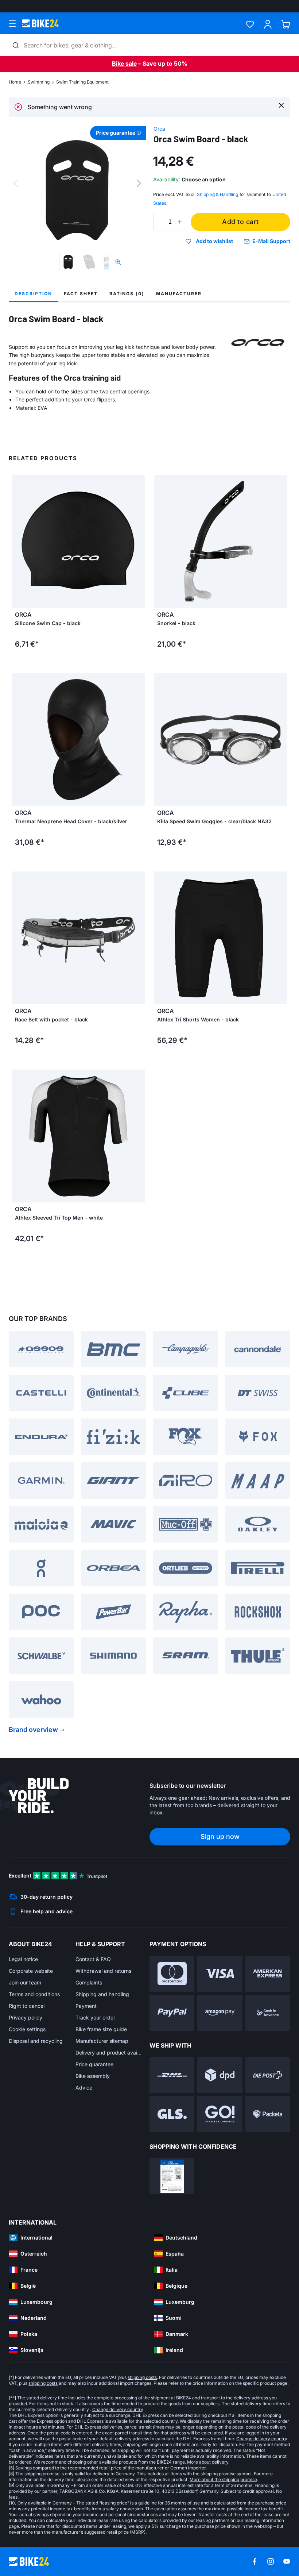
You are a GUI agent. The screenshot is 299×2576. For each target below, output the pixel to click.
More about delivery (208, 2462)
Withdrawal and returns (103, 1971)
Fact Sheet (81, 294)
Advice (84, 2088)
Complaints (89, 1982)
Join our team (25, 1982)
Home (15, 82)
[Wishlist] (250, 24)
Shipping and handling (102, 1994)
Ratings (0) (127, 294)
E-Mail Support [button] (271, 241)
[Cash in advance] (268, 2013)
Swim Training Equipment (82, 82)
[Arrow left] (19, 542)
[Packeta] (268, 2114)
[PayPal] (172, 2013)
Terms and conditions (34, 1994)
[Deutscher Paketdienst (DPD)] (220, 2075)
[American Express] (268, 1974)
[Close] (281, 105)
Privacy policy (26, 2017)
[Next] (139, 183)
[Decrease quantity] (160, 222)
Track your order (95, 2017)
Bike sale (124, 63)
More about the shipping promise (223, 2479)
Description (33, 294)
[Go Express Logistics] (220, 2114)
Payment (86, 2006)
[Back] (16, 183)
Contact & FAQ (93, 1959)
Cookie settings (27, 2029)
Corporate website (31, 1971)
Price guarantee (94, 2064)
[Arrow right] (137, 542)
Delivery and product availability (109, 2053)
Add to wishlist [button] (214, 241)
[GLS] (172, 2114)
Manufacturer (179, 294)
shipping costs (142, 2377)
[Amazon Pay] (220, 2013)
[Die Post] (268, 2075)
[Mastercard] (172, 1974)
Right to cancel (27, 2006)
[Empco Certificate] (172, 2176)
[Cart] (286, 24)
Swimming (39, 82)
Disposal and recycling (36, 2041)
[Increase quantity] (180, 222)
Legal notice (23, 1959)
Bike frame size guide (101, 2029)
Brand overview (33, 1730)
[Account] (268, 24)
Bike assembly (93, 2076)
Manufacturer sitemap (102, 2041)
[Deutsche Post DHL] (172, 2075)
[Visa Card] (220, 1974)
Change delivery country (118, 2409)
